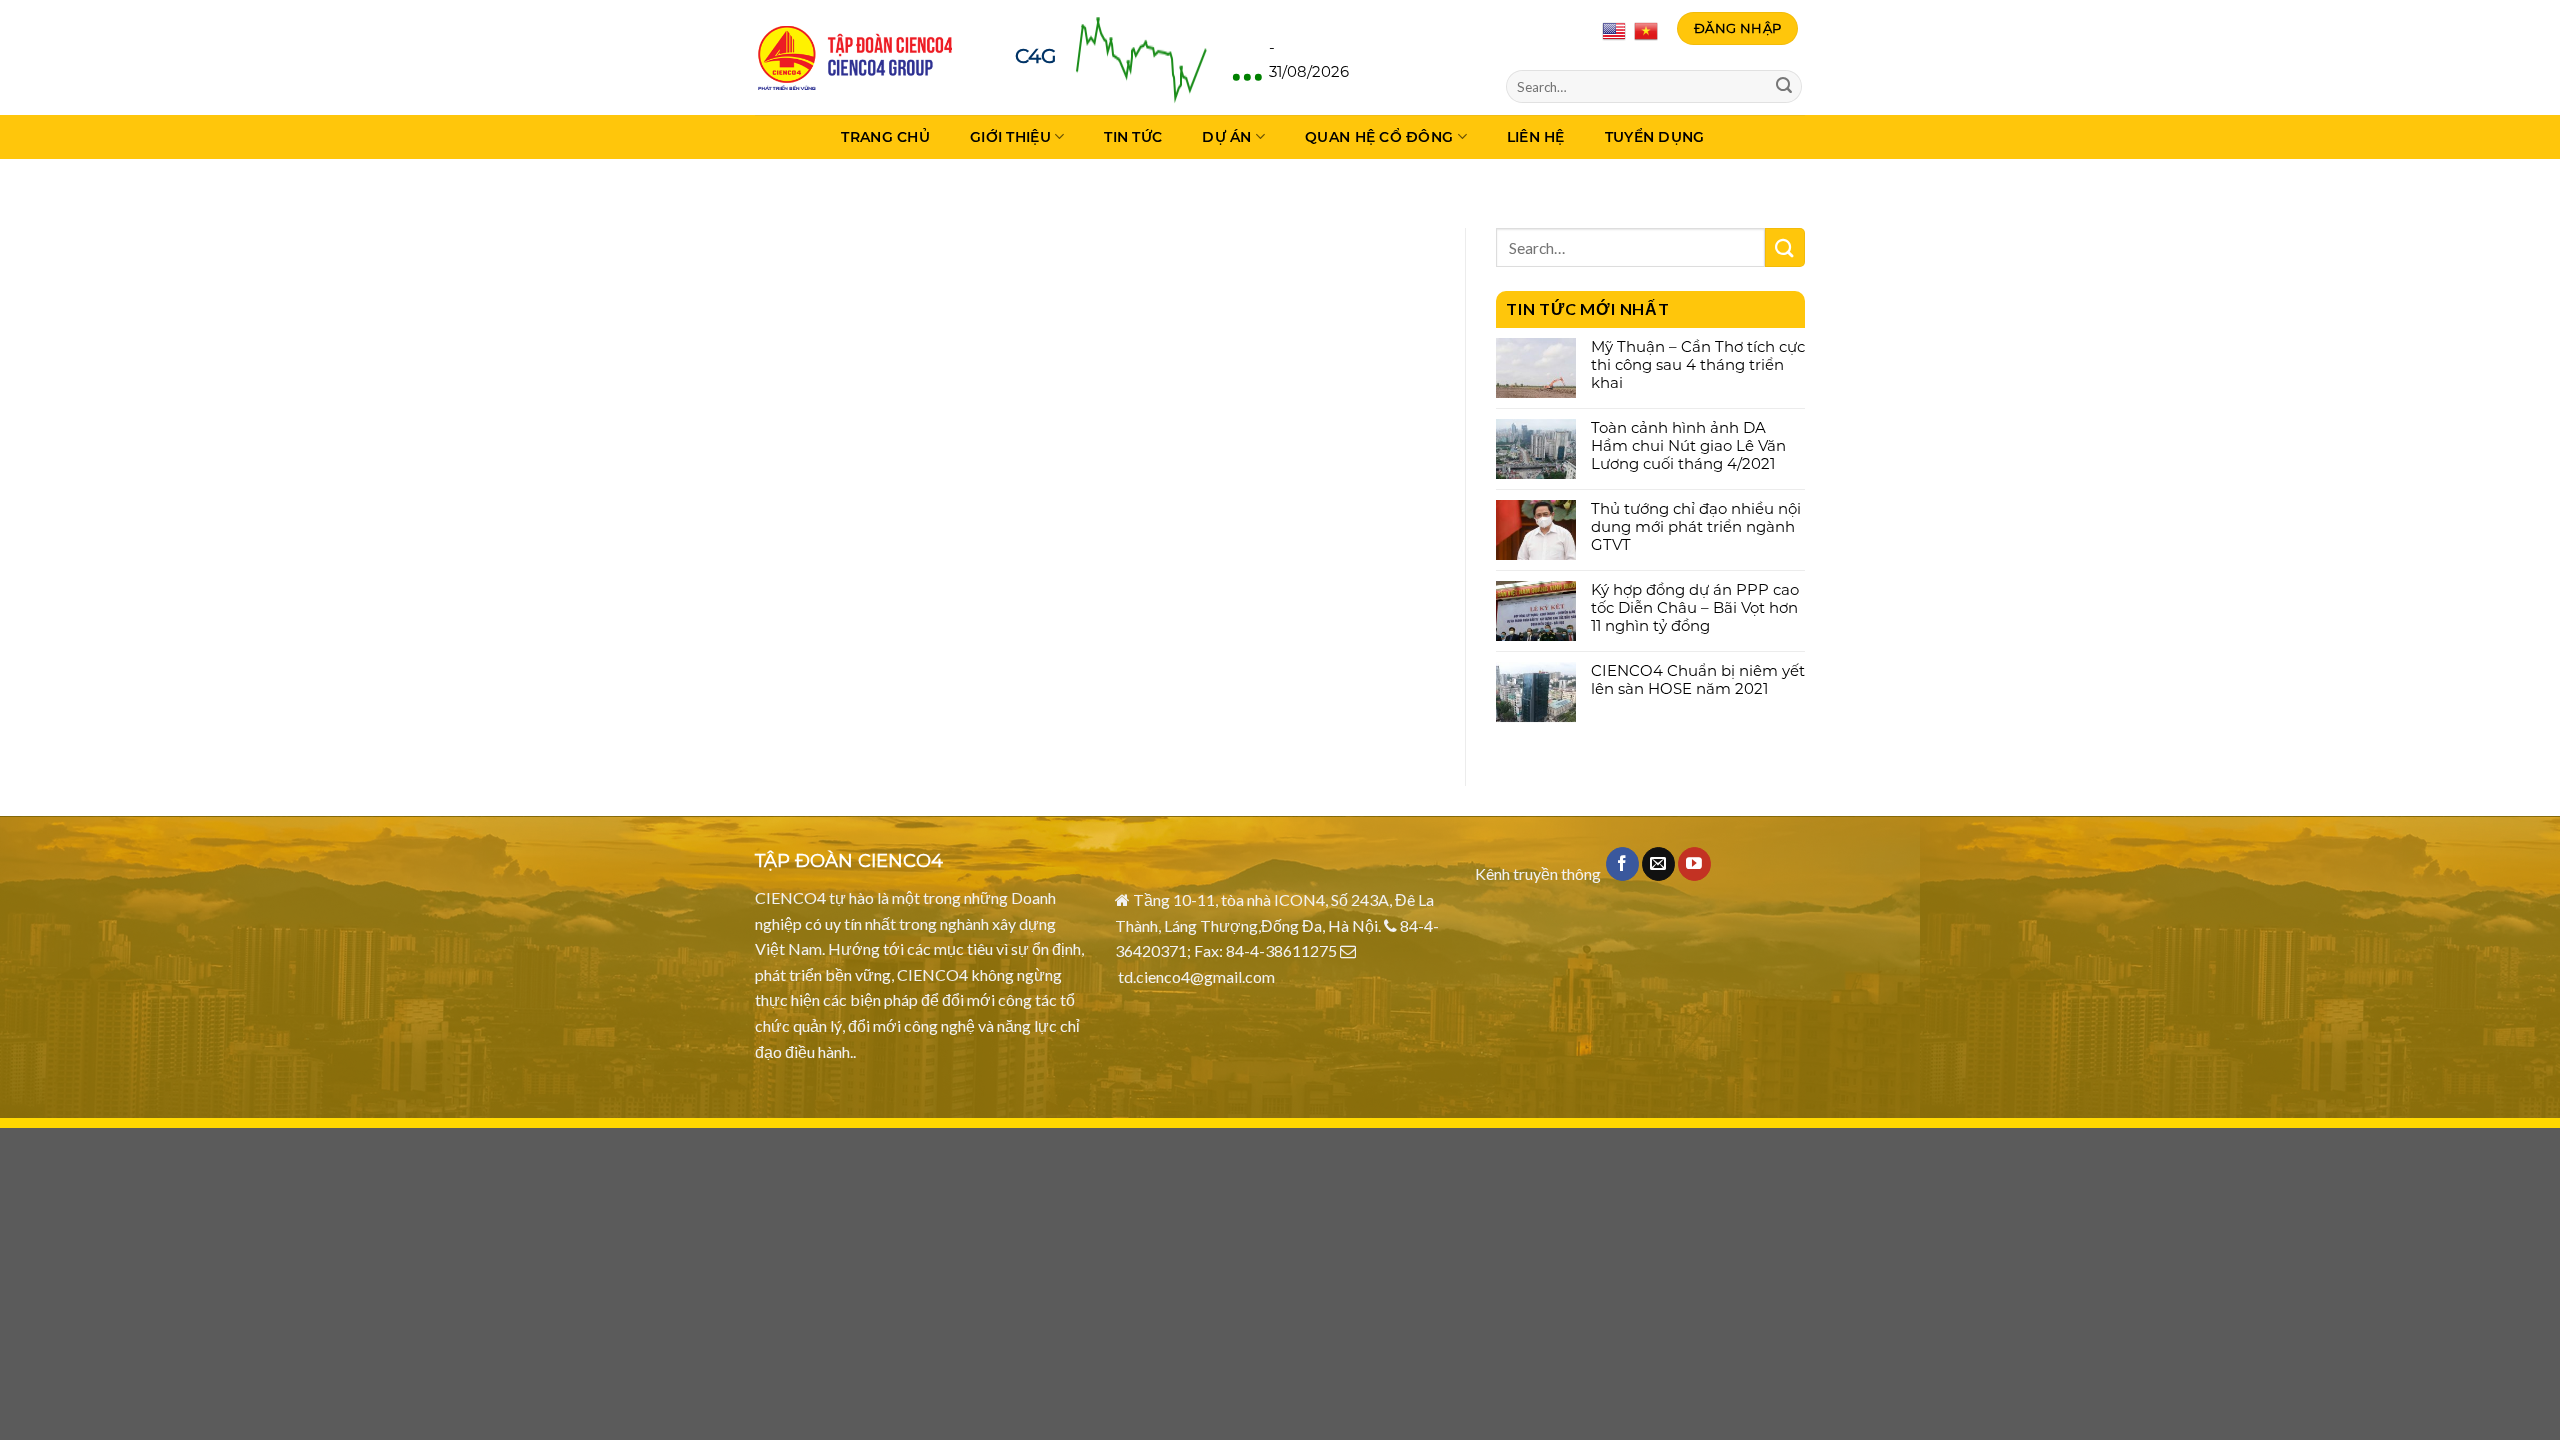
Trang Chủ (885, 137)
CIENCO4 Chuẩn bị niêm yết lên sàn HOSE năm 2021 (1698, 680)
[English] (1615, 29)
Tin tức (1133, 137)
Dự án (1226, 137)
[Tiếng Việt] (1646, 29)
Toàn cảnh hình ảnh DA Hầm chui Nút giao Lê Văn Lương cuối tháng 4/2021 (1688, 446)
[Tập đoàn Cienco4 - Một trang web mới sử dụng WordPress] (855, 57)
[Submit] (1784, 87)
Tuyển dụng (1655, 137)
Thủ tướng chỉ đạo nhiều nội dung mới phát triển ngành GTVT (1696, 527)
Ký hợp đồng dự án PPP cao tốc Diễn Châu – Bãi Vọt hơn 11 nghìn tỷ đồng (1695, 608)
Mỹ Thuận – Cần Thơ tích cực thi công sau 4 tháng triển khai (1698, 365)
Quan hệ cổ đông (1379, 137)
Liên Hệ (1536, 137)
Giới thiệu (1010, 137)
